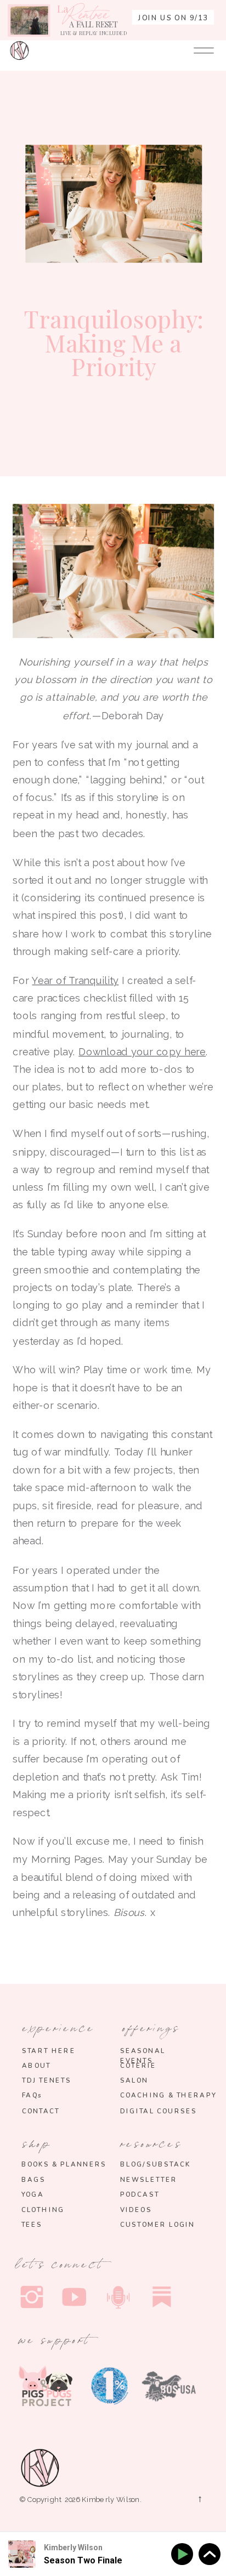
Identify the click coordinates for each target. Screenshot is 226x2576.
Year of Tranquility (75, 980)
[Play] (184, 2554)
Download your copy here (142, 1052)
